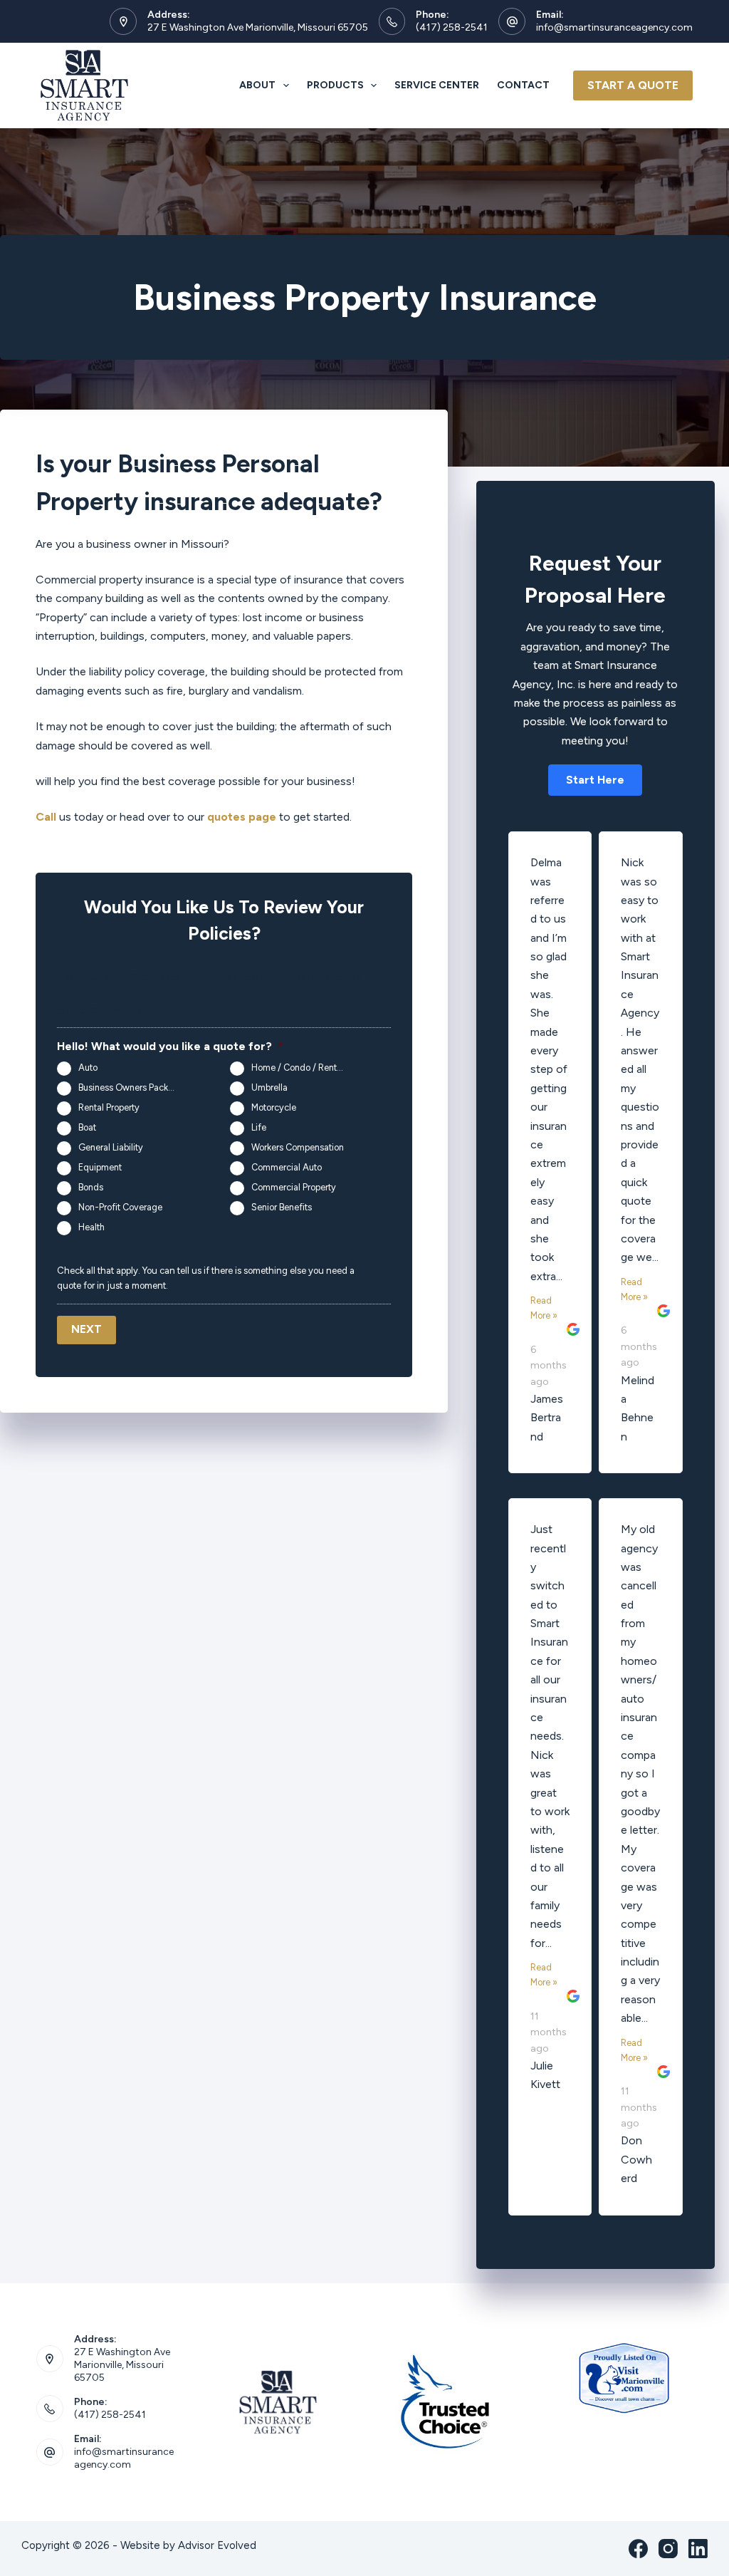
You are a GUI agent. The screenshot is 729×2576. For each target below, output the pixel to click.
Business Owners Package (131, 1087)
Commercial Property (294, 1187)
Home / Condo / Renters (300, 1068)
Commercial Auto (287, 1167)
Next (86, 1329)
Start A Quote (633, 85)
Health (91, 1227)
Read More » (544, 1308)
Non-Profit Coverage (120, 1207)
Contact (523, 85)
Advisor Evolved (217, 2545)
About (257, 85)
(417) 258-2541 (452, 27)
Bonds (91, 1187)
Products (335, 85)
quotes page (242, 817)
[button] (595, 780)
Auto (88, 1068)
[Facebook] (638, 2549)
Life (259, 1127)
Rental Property (109, 1107)
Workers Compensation (298, 1147)
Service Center (437, 85)
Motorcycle (274, 1107)
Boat (87, 1127)
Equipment (100, 1167)
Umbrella (269, 1087)
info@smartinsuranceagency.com (614, 27)
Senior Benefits (282, 1207)
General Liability (111, 1147)
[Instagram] (668, 2549)
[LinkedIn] (698, 2549)
